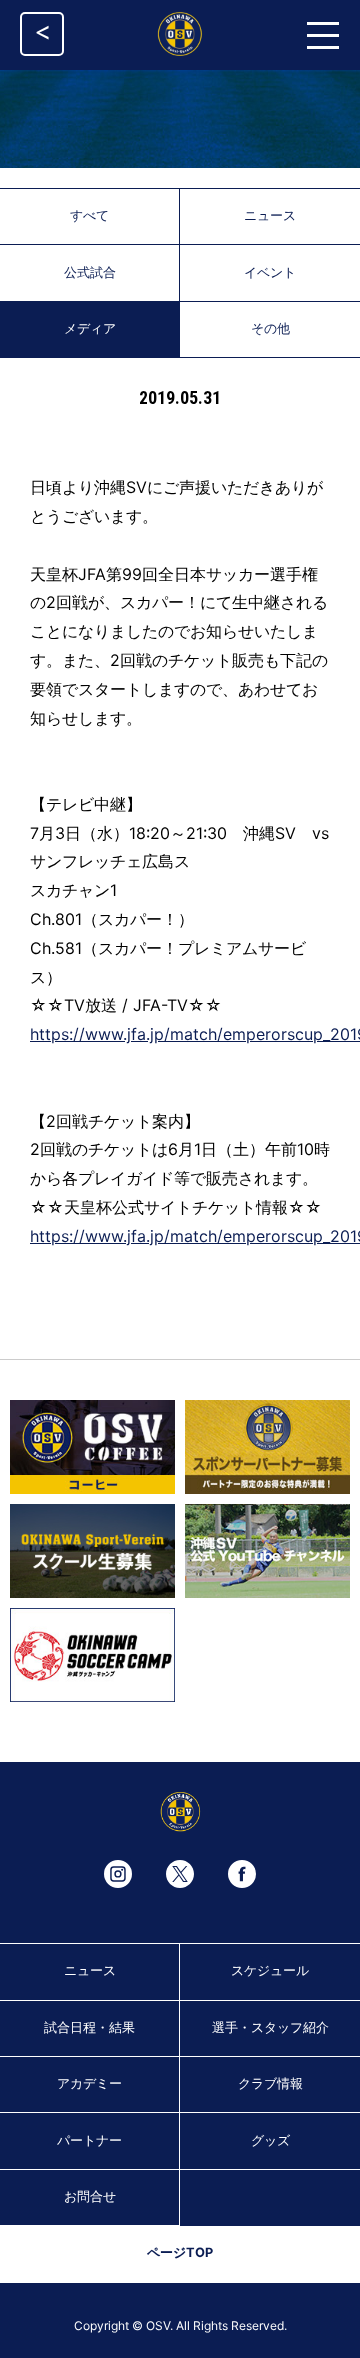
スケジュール (270, 1970)
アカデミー (89, 2083)
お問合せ (90, 2196)
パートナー (89, 2140)
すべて (89, 215)
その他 (270, 328)
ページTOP (180, 2252)
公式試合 (90, 272)
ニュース (270, 215)
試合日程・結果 (89, 2027)
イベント (270, 272)
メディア (90, 328)
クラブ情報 (270, 2083)
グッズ (270, 2140)
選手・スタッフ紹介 (270, 2027)
